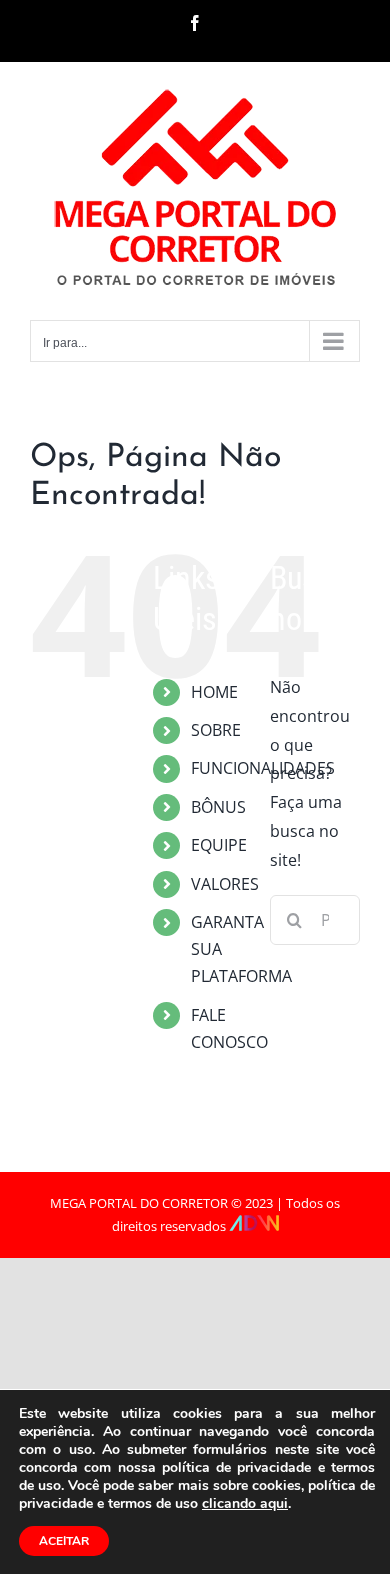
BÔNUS (218, 807)
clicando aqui (245, 1504)
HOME (214, 692)
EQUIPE (219, 845)
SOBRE (216, 730)
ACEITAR (64, 1541)
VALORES (225, 884)
